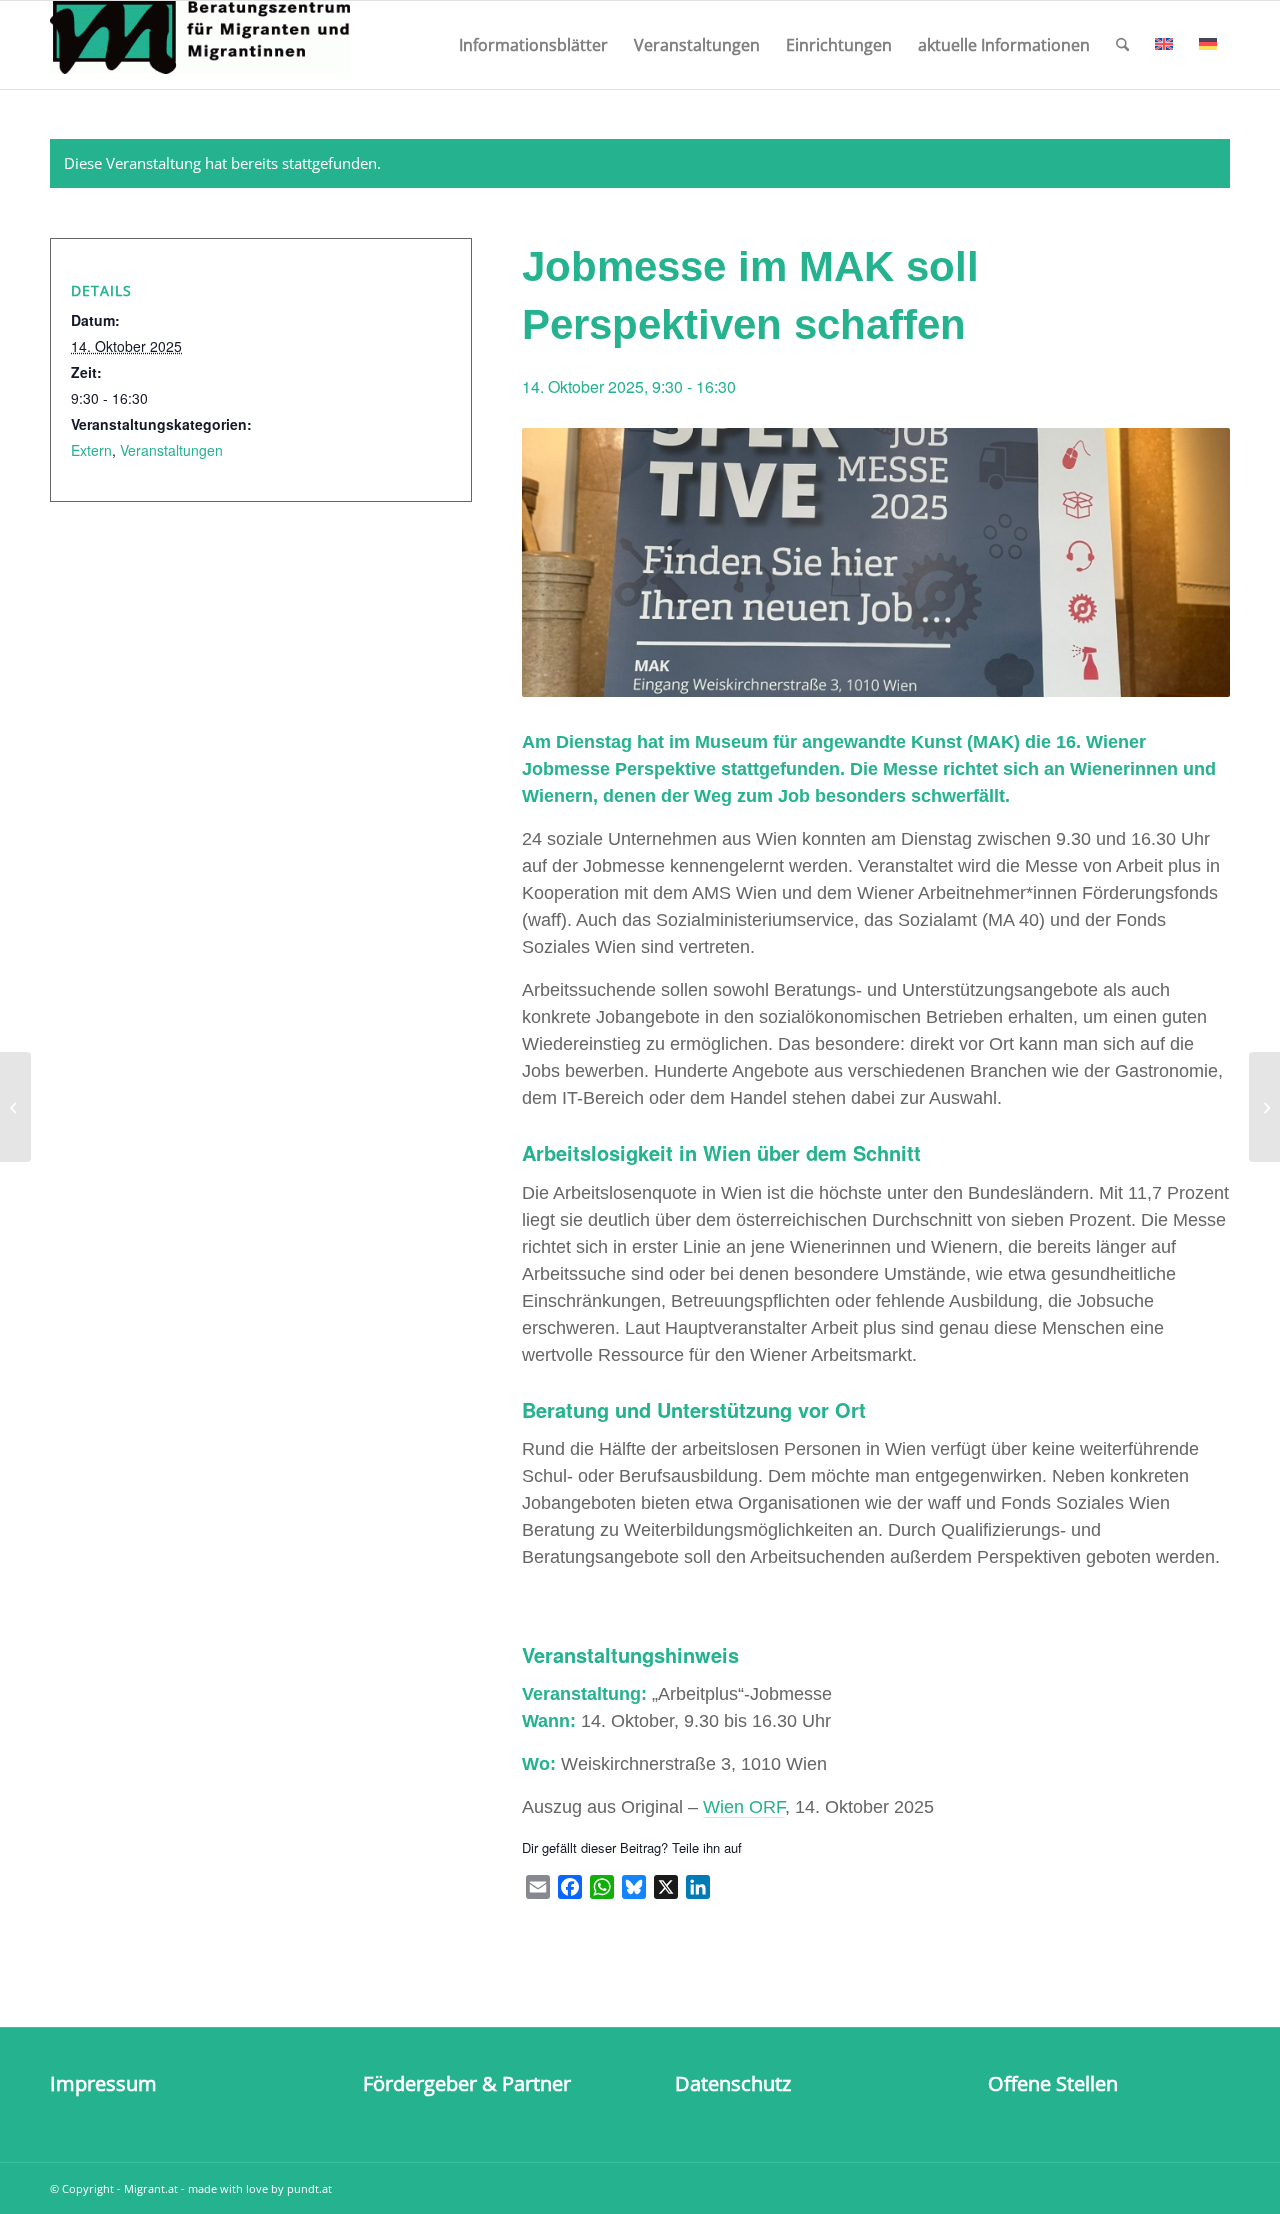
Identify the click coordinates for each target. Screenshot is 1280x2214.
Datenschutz (733, 2083)
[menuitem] (533, 45)
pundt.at (309, 2188)
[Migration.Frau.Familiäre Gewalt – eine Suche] (15, 1107)
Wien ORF (744, 1807)
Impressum (103, 2083)
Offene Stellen (1053, 2083)
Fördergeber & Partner (467, 2083)
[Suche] (1122, 45)
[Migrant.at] (200, 45)
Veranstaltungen (171, 450)
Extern (91, 450)
